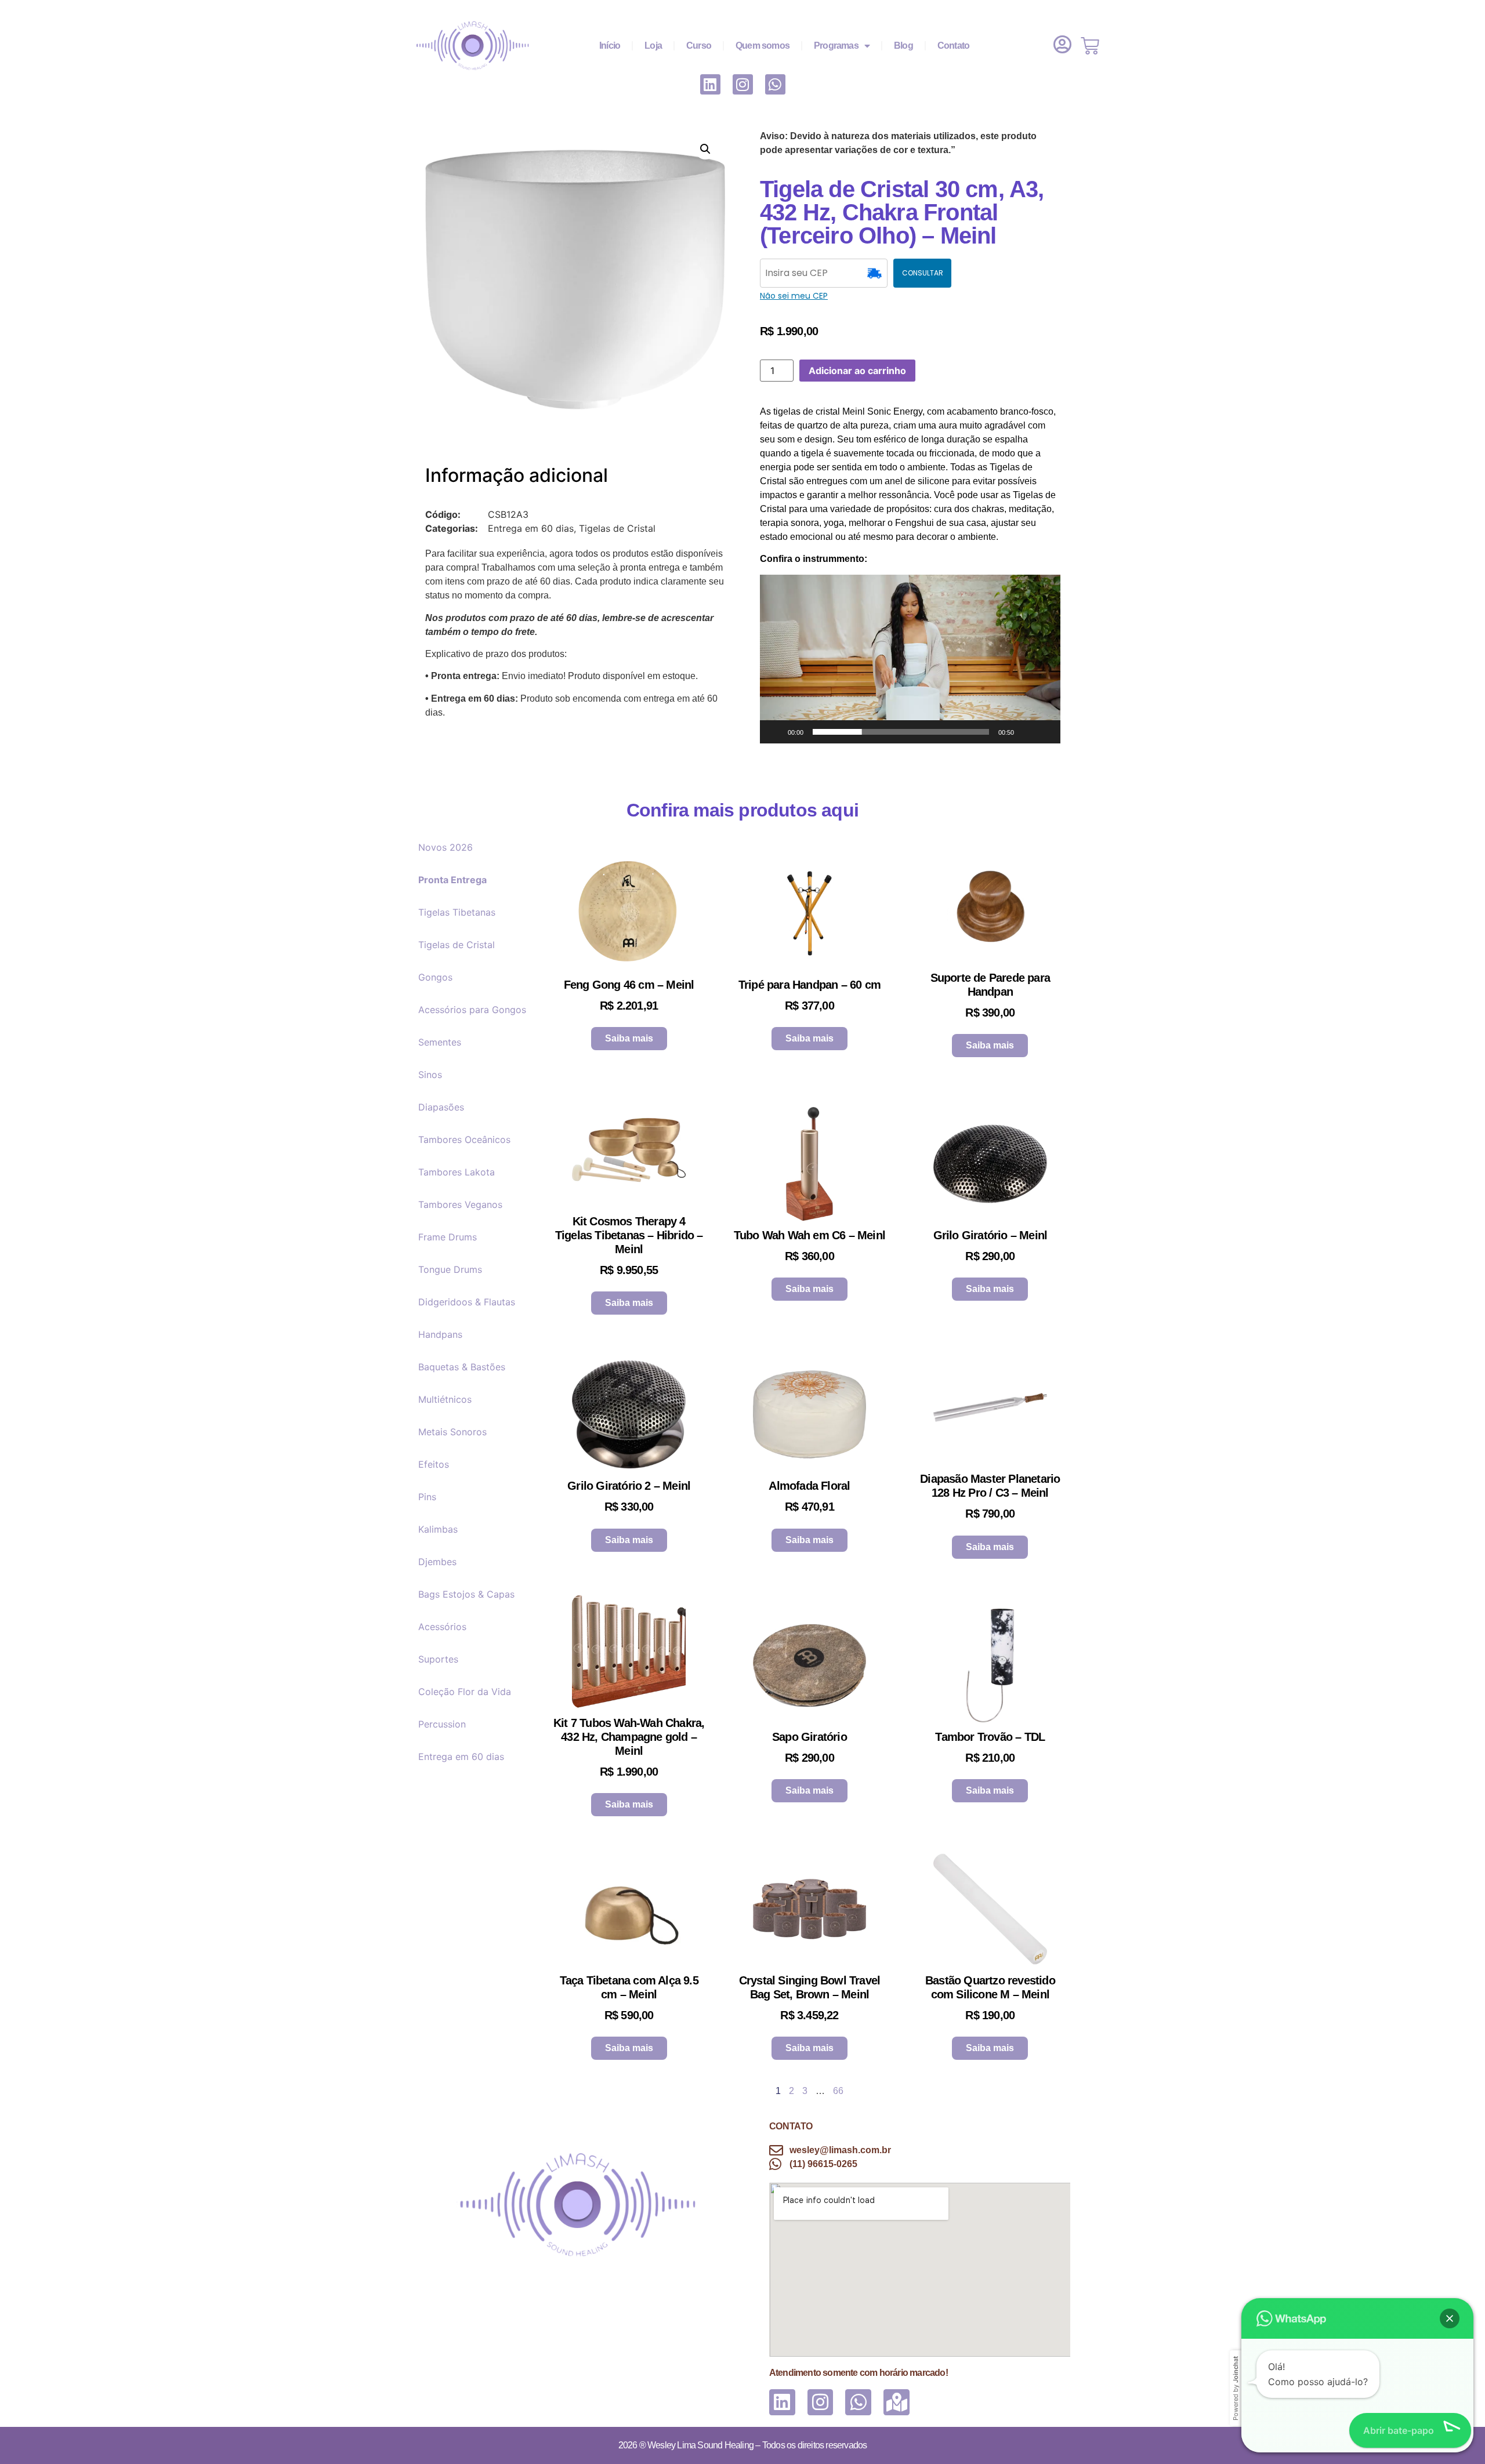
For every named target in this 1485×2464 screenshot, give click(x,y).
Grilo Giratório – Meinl (990, 1235)
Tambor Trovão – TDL (990, 1737)
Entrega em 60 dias (461, 1757)
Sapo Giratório (809, 1737)
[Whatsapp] (775, 84)
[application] (910, 659)
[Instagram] (743, 84)
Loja (653, 46)
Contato (953, 46)
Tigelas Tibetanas (457, 912)
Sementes (440, 1042)
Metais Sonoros (452, 1432)
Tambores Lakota (457, 1172)
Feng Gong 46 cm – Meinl (629, 985)
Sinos (430, 1075)
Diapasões (441, 1107)
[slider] (901, 732)
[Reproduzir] (775, 732)
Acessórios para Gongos (472, 1010)
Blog (903, 46)
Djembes (437, 1562)
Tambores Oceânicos (464, 1140)
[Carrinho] (1090, 46)
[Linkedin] (710, 84)
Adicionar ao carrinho (857, 371)
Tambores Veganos (460, 1204)
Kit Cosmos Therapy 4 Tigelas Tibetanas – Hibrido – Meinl (629, 1235)
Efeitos (434, 1464)
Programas (836, 46)
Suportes (438, 1659)
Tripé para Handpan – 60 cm (809, 985)
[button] (705, 149)
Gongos (435, 977)
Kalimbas (438, 1529)
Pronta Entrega (452, 880)
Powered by (1236, 2388)
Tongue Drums (450, 1269)
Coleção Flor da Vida (465, 1692)
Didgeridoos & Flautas (470, 1302)
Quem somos (763, 46)
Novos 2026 (445, 847)
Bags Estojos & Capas (466, 1594)
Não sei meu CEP (794, 296)
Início (610, 46)
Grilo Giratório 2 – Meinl (629, 1486)
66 (838, 2091)
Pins (427, 1497)
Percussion (442, 1724)
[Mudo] (1027, 732)
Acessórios (442, 1627)
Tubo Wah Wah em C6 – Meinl (809, 1235)
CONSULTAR (923, 273)
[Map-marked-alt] (897, 2402)
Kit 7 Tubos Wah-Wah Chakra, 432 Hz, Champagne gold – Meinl (629, 1737)
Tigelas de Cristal (457, 945)
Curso (699, 46)
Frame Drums (448, 1237)
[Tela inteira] (1045, 732)
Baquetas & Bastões (462, 1367)
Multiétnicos (445, 1399)
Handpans (440, 1334)
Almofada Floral (809, 1486)
